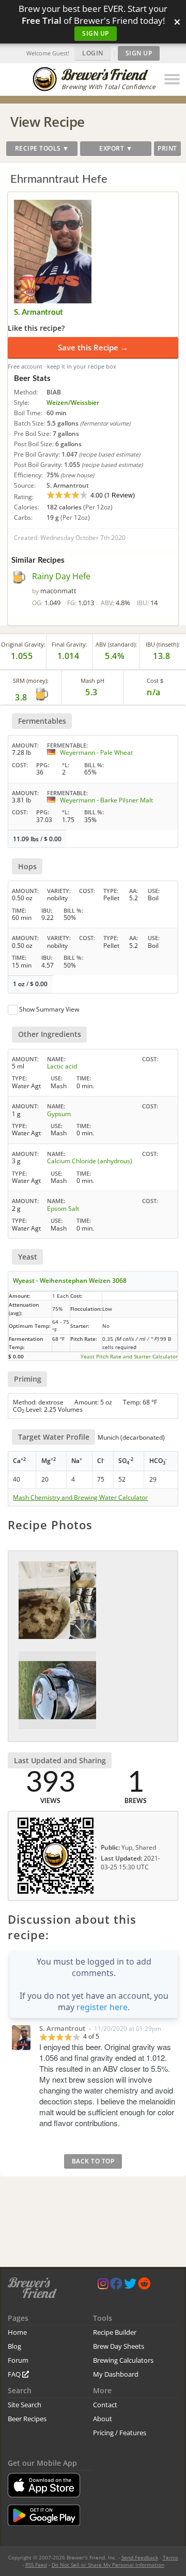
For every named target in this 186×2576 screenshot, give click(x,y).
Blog (14, 2346)
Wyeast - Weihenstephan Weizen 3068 (70, 1280)
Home (17, 2332)
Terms (171, 2557)
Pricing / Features (120, 2433)
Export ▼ (116, 148)
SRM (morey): (31, 680)
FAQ (15, 2374)
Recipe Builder (115, 2332)
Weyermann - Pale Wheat (96, 752)
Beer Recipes (27, 2419)
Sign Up (96, 33)
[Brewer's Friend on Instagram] (103, 2286)
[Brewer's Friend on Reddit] (144, 2286)
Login (93, 53)
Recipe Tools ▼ (42, 148)
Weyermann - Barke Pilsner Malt (106, 800)
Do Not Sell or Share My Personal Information (108, 2565)
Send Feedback (140, 2557)
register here (102, 2007)
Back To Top (93, 2161)
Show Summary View (49, 1009)
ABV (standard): (116, 644)
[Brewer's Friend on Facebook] (116, 2286)
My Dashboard (116, 2374)
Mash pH (92, 680)
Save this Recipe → (93, 347)
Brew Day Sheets (119, 2346)
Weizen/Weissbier (73, 403)
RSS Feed (36, 2565)
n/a (154, 692)
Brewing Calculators (123, 2360)
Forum (18, 2360)
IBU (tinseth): (163, 644)
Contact (105, 2405)
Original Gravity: (23, 644)
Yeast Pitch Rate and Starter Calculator (129, 1356)
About (103, 2419)
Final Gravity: (69, 644)
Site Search (25, 2405)
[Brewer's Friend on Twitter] (130, 2286)
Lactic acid (62, 1066)
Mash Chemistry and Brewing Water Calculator (80, 1498)
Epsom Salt (63, 1209)
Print (167, 148)
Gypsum (59, 1114)
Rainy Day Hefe (61, 576)
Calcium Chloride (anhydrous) (90, 1161)
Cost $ (155, 680)
